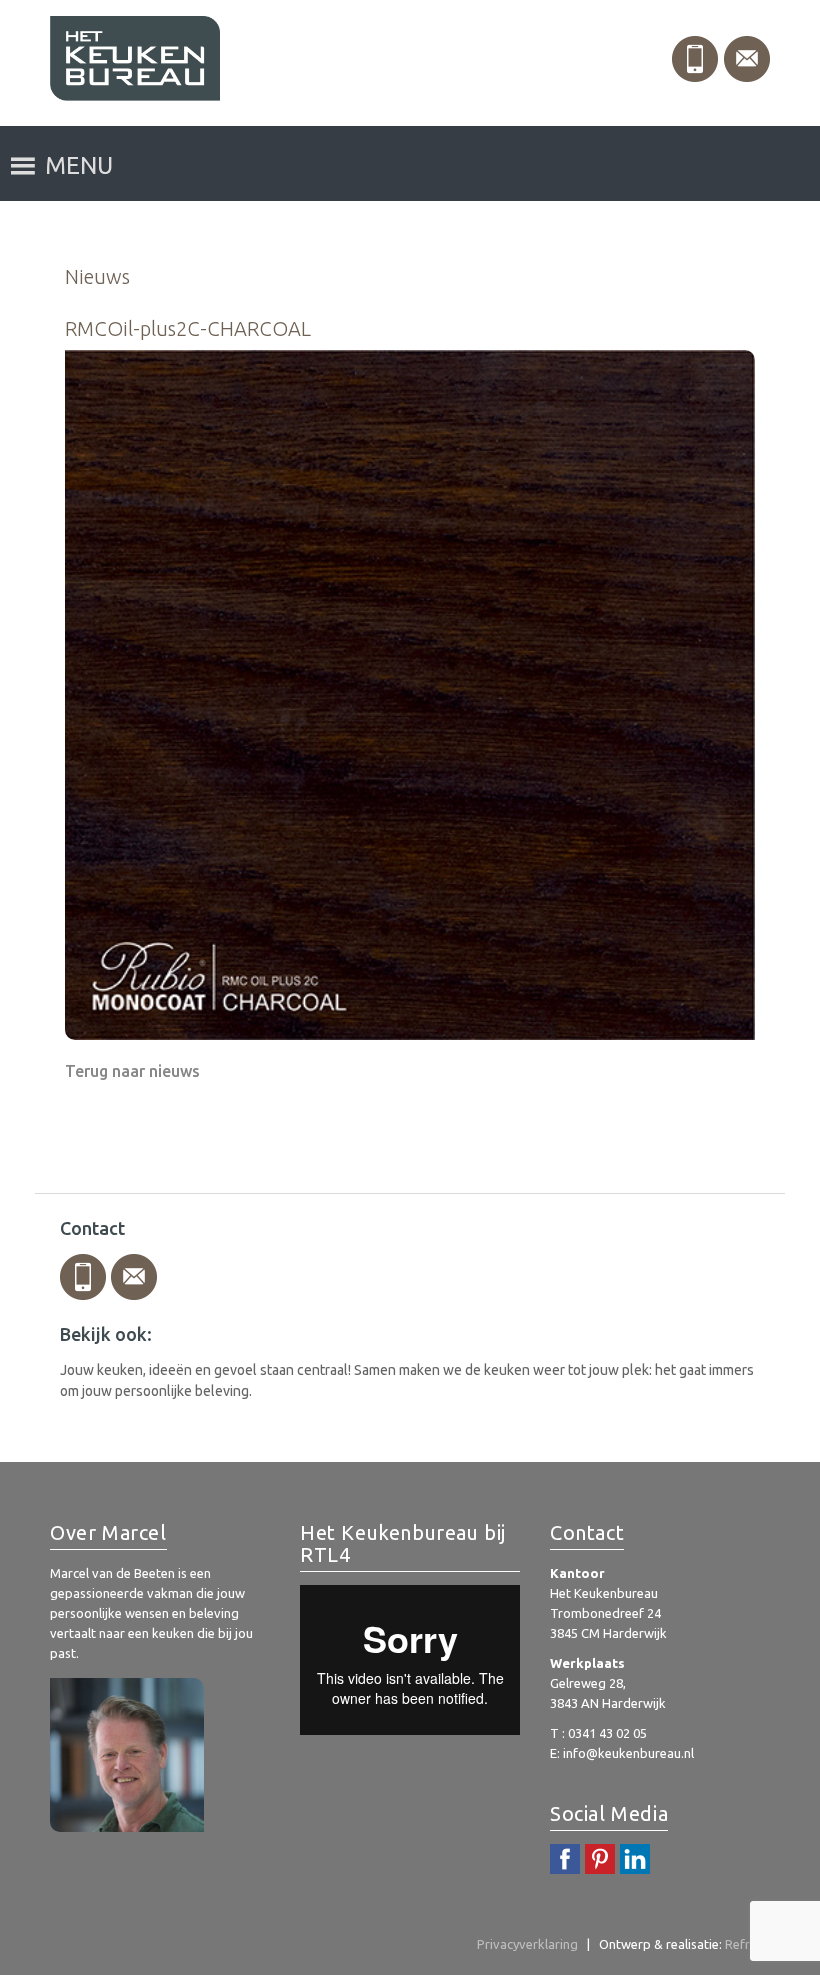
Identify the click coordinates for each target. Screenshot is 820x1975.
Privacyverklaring (527, 1944)
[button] (79, 166)
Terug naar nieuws (132, 1071)
